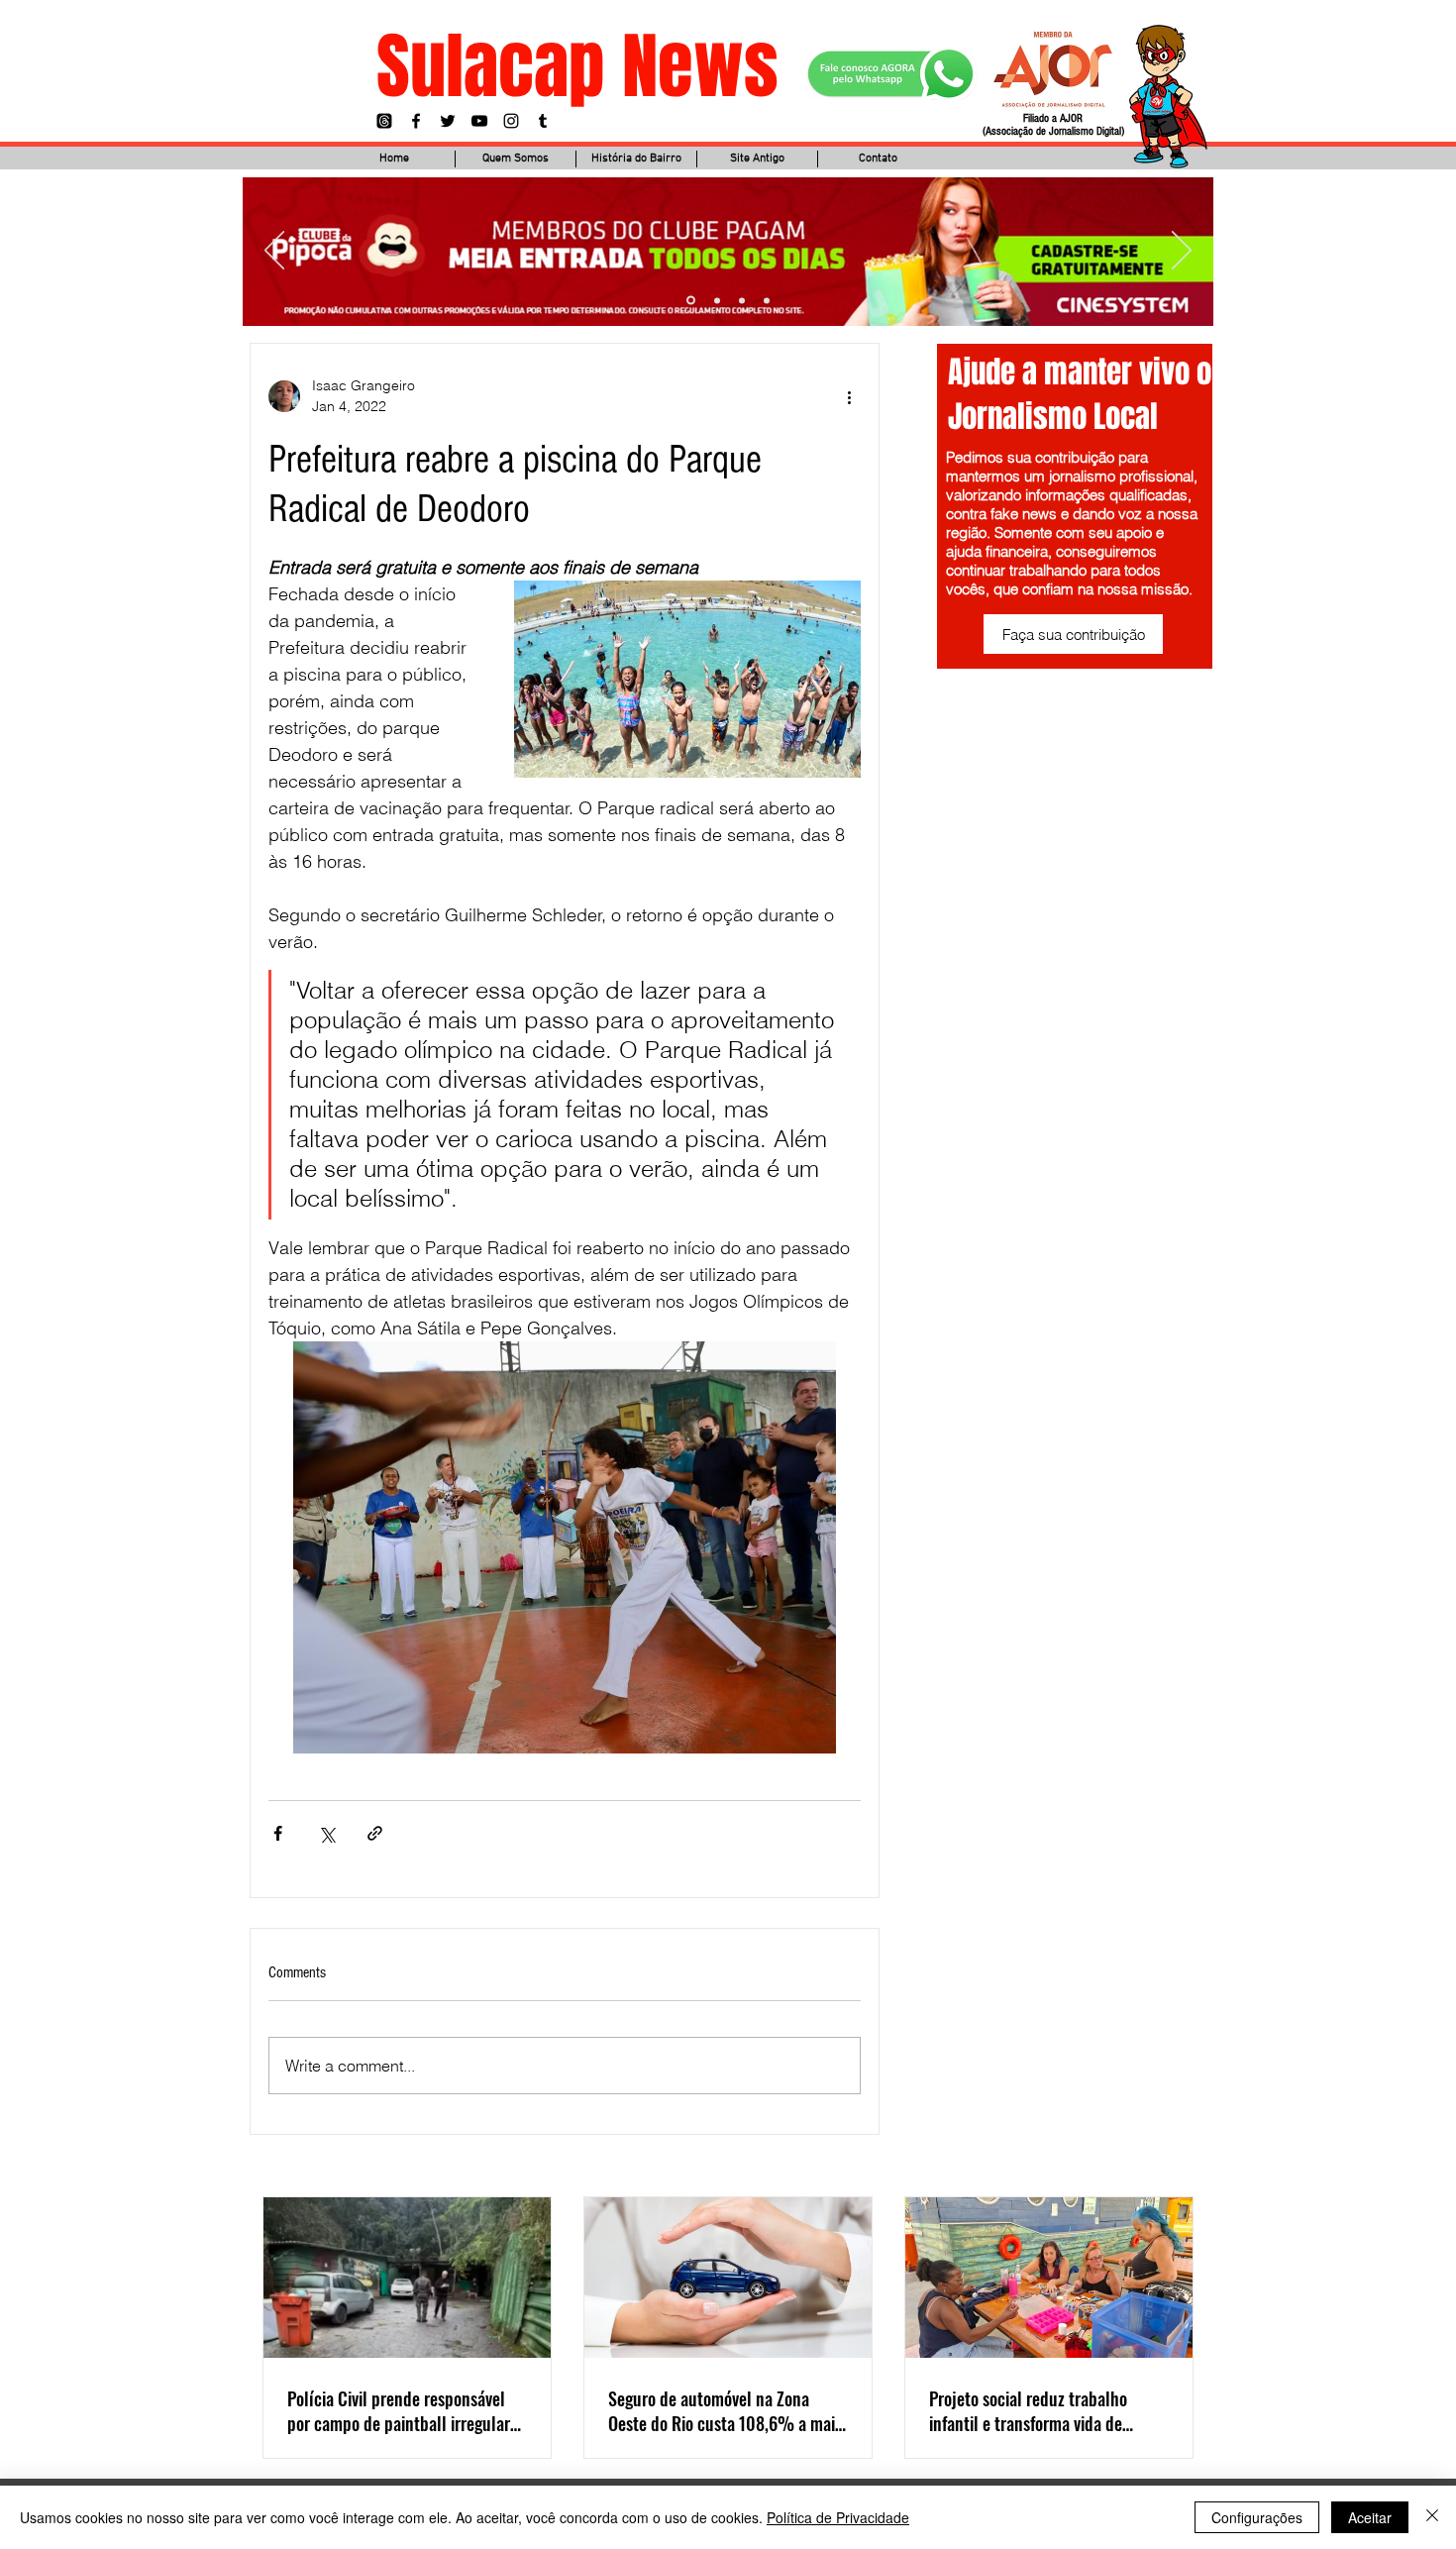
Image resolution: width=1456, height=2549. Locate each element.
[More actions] (849, 396)
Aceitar (1370, 2517)
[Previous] (274, 252)
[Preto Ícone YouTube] (479, 121)
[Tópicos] (384, 121)
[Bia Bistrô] (717, 300)
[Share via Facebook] (278, 1833)
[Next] (1182, 252)
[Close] (1432, 2517)
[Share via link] (375, 1833)
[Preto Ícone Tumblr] (543, 121)
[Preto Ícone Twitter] (448, 121)
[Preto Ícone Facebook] (416, 121)
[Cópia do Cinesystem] (691, 301)
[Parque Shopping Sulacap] (742, 300)
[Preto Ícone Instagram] (511, 121)
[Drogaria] (767, 300)
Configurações (1257, 2517)
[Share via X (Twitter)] (326, 1833)
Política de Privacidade (838, 2517)
